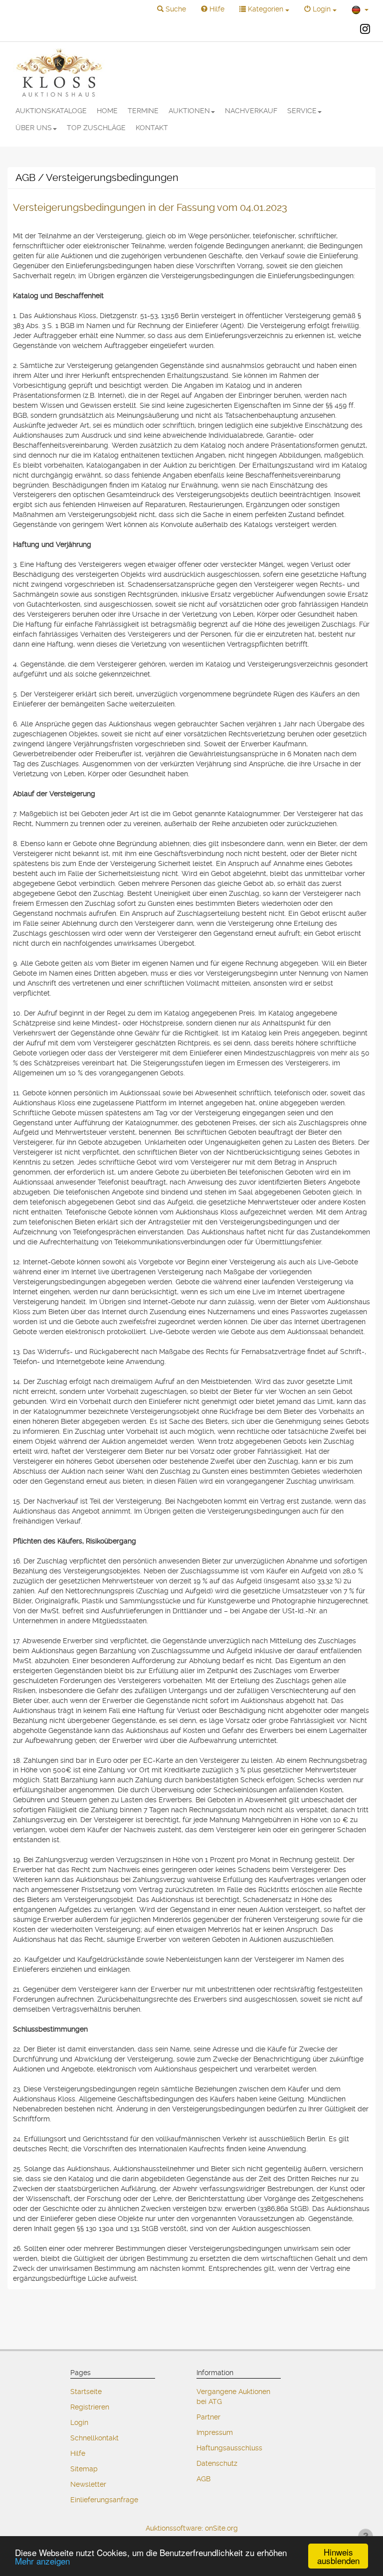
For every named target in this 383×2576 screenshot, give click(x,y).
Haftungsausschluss (229, 2448)
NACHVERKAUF (251, 111)
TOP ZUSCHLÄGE (96, 128)
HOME (107, 111)
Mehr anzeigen (42, 2561)
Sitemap (84, 2469)
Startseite (86, 2392)
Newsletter (88, 2484)
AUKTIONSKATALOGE (51, 111)
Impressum (215, 2432)
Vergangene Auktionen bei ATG (233, 2397)
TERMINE (143, 111)
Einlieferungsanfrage (104, 2500)
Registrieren (90, 2407)
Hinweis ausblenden (338, 2556)
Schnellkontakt (95, 2438)
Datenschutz (217, 2463)
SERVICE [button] (302, 111)
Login (79, 2422)
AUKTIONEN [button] (189, 111)
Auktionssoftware (174, 2528)
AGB (203, 2479)
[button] (172, 9)
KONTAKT (152, 128)
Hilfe (78, 2453)
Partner (208, 2417)
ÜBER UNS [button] (34, 128)
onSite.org (221, 2528)
